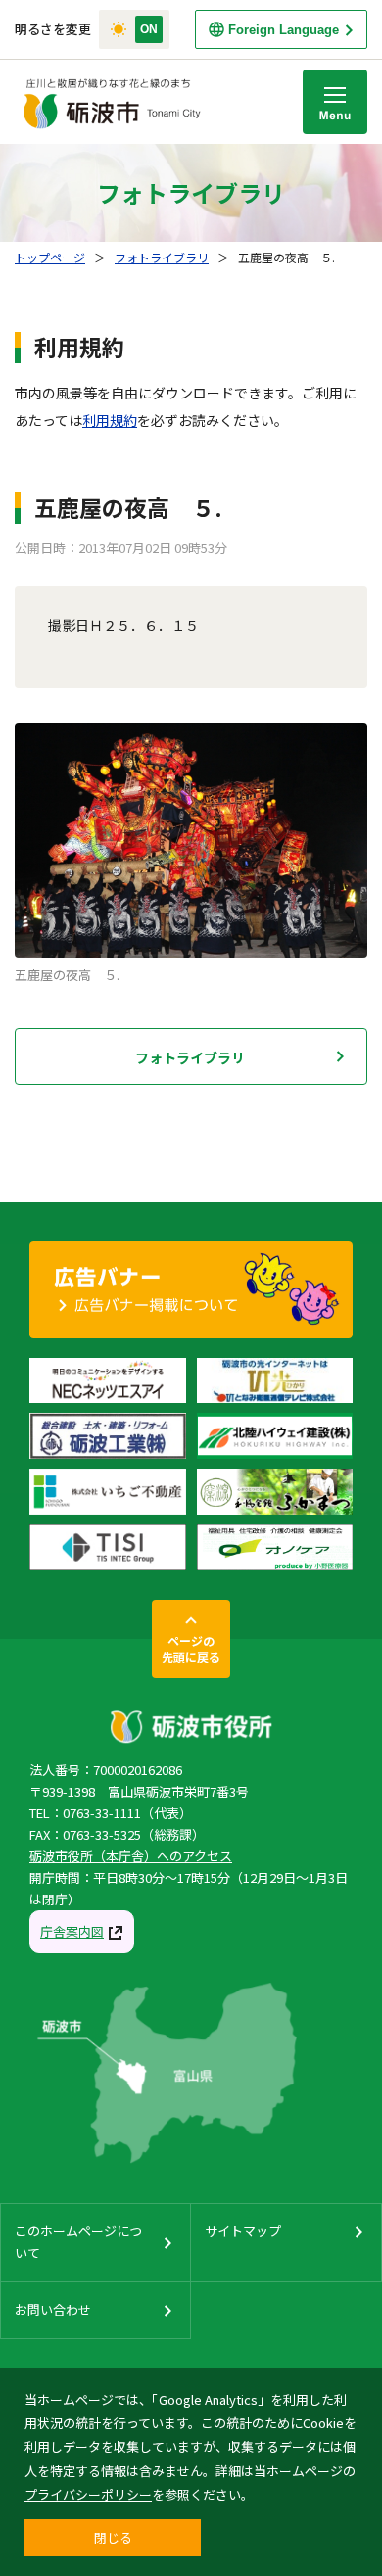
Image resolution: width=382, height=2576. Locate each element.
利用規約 (110, 420)
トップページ (50, 257)
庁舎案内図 (72, 1931)
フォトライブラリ (162, 257)
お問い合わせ (53, 2309)
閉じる (113, 2537)
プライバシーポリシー (88, 2494)
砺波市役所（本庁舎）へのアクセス (131, 1856)
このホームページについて (78, 2242)
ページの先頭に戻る (191, 1648)
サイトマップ (243, 2231)
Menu (335, 102)
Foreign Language (284, 30)
